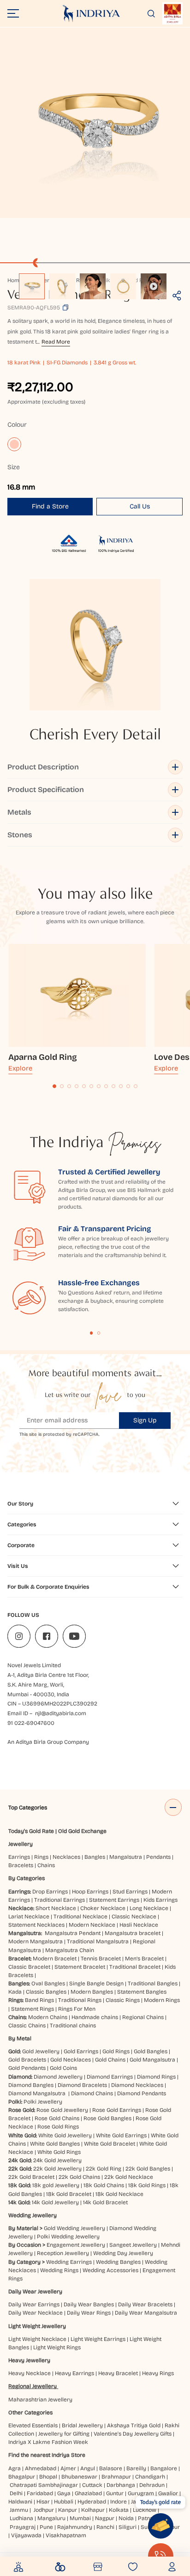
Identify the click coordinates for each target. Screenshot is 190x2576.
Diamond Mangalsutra (37, 2093)
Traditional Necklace (80, 1917)
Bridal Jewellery (82, 2425)
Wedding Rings (59, 2270)
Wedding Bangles (118, 2262)
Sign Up (145, 1420)
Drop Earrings (50, 1892)
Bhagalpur (22, 2477)
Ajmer (68, 2468)
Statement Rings (33, 2009)
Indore (119, 2502)
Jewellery (21, 1844)
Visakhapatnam (67, 2535)
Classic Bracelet (29, 1967)
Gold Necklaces (71, 2060)
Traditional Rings (80, 2000)
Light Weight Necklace (37, 2339)
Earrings (19, 1857)
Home (15, 280)
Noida (126, 2518)
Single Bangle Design (96, 1983)
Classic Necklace (134, 1917)
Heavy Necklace (30, 2373)
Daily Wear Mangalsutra (146, 2313)
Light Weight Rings (57, 2347)
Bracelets (21, 1865)
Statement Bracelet (80, 1967)
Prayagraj (23, 2527)
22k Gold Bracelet (31, 2177)
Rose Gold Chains (57, 2118)
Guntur (115, 2493)
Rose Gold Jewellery (62, 2110)
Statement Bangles (142, 1992)
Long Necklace (149, 1908)
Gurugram (141, 2493)
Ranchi (105, 2527)
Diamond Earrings (110, 2077)
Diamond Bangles (31, 2085)
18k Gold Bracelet (69, 2194)
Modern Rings (162, 2000)
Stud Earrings (130, 1892)
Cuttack (92, 2485)
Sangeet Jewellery (133, 2245)
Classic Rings (123, 2000)
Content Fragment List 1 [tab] (92, 1333)
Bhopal (48, 2477)
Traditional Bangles (153, 1983)
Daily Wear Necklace (36, 2313)
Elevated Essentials (33, 2425)
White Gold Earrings (121, 2135)
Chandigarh (150, 2477)
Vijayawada (26, 2535)
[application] (95, 123)
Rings (41, 1857)
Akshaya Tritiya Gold (134, 2425)
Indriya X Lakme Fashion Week (48, 2442)
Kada (15, 1992)
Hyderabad (92, 2502)
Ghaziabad (88, 2493)
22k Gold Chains (79, 2177)
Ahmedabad (41, 2468)
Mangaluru (51, 2518)
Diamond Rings (156, 2077)
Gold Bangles (151, 2051)
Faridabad (40, 2493)
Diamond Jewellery (58, 2077)
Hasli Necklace (139, 1925)
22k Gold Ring (104, 2169)
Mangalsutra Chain (70, 1950)
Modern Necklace (92, 1925)
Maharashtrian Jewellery (40, 2400)
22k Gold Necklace (129, 2177)
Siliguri (128, 2527)
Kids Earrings (160, 1900)
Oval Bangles (48, 1983)
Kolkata (119, 2510)
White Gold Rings (59, 2152)
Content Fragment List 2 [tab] (99, 1333)
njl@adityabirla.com (61, 1713)
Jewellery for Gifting (64, 2434)
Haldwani (20, 2502)
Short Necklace (56, 1908)
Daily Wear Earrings (34, 2304)
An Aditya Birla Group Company (48, 1742)
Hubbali (64, 2502)
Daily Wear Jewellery (35, 2292)
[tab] (54, 1086)
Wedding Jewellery (33, 2215)
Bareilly (136, 2468)
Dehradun (152, 2485)
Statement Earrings (114, 1900)
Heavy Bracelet (118, 2373)
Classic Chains (27, 2026)
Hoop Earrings (90, 1892)
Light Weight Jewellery (37, 2326)
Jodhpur (44, 2510)
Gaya (64, 2493)
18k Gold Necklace (119, 2194)
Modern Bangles (92, 1992)
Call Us (140, 506)
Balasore (111, 2468)
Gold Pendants (27, 2068)
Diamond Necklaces (137, 2085)
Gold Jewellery (41, 2051)
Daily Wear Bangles (89, 2304)
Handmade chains (95, 2017)
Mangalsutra (126, 1857)
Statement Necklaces (36, 1925)
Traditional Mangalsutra (98, 1941)
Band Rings (39, 2000)
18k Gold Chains (104, 2185)
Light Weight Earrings (98, 2339)
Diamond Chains (92, 2093)
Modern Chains (48, 2017)
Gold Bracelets (27, 2060)
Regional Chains (143, 2017)
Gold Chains (110, 2060)
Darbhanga (121, 2485)
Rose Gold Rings (58, 2127)
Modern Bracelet (55, 1959)
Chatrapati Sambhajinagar (44, 2485)
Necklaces (66, 1857)
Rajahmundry (75, 2527)
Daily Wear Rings (89, 2313)
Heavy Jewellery (29, 2360)
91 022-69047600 (31, 1723)
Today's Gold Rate (31, 1831)
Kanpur (68, 2510)
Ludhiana (21, 2518)
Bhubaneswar (79, 2477)
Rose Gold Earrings (117, 2110)
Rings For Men (77, 2009)
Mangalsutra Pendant (73, 1933)
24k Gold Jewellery (57, 2160)
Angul (88, 2468)
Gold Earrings (81, 2051)
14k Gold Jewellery (55, 2202)
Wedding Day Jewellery (123, 2253)
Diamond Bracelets (82, 2085)
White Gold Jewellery (65, 2135)
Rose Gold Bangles (107, 2118)
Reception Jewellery (63, 2253)
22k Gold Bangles (148, 2169)
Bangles (95, 1857)
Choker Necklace (103, 1908)
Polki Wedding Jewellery (68, 2237)
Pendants (158, 1857)
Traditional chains (73, 2026)
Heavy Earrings (74, 2373)
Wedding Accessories (110, 2270)
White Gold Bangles (55, 2144)
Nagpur (105, 2518)
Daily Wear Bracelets (145, 2304)
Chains (46, 1865)
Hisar (43, 2502)
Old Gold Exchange (82, 1831)
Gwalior (168, 2493)
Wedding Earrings (69, 2262)
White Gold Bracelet (110, 2144)
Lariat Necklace (29, 1917)
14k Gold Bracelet (105, 2202)
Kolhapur (93, 2510)
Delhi (16, 2493)
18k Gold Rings (147, 2185)
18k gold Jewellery (56, 2185)
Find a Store (50, 506)
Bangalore (164, 2468)
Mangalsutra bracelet (133, 1933)
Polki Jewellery (43, 2102)
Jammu (19, 2510)
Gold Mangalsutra (152, 2060)
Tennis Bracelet (101, 1959)
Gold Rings (116, 2051)
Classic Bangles (46, 1992)
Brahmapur (116, 2477)
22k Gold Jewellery (57, 2169)
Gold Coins (63, 2068)
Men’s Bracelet (144, 1959)
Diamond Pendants (142, 2093)
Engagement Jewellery (76, 2245)
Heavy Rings (158, 2373)
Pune (46, 2527)
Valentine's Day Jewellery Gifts (133, 2434)
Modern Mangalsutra (36, 1941)
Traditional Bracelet (135, 1967)
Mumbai (80, 2518)
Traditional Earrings (59, 1900)
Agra (15, 2468)
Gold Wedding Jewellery (74, 2228)
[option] (32, 286)
